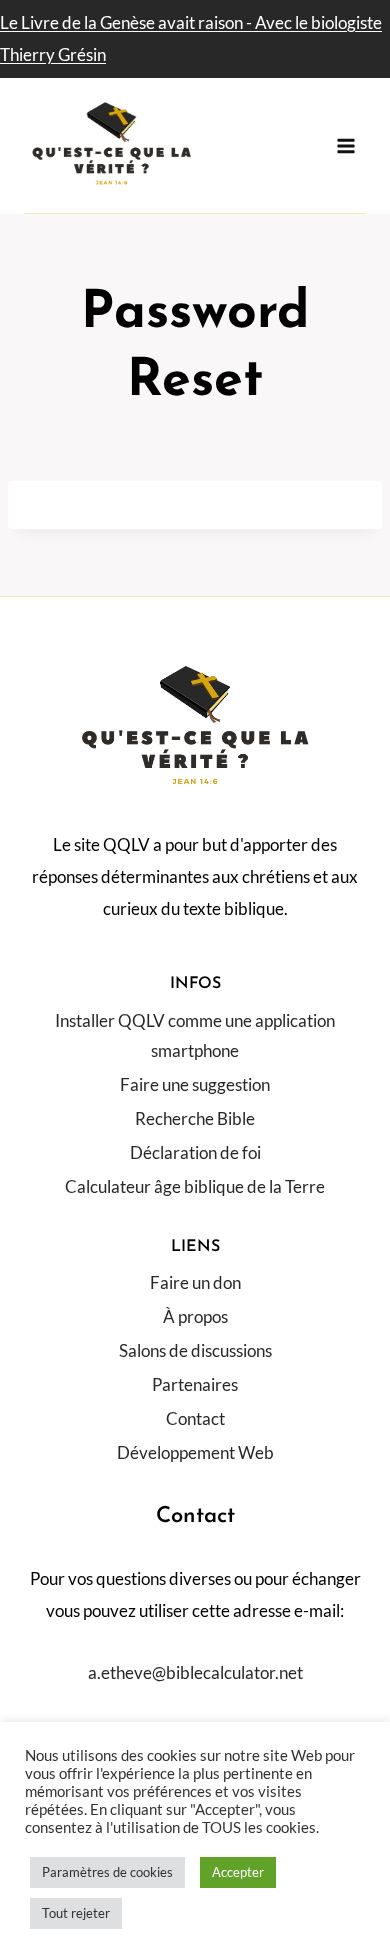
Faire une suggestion (195, 1084)
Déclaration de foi (195, 1152)
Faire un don (195, 1282)
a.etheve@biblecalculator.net (195, 1672)
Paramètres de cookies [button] (107, 1872)
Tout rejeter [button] (76, 1913)
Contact (195, 1418)
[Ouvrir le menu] (346, 145)
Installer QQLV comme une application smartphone (195, 1036)
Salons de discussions (195, 1350)
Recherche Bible (195, 1118)
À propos (195, 1316)
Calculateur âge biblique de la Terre (195, 1186)
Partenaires (195, 1384)
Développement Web (195, 1452)
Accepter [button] (238, 1872)
